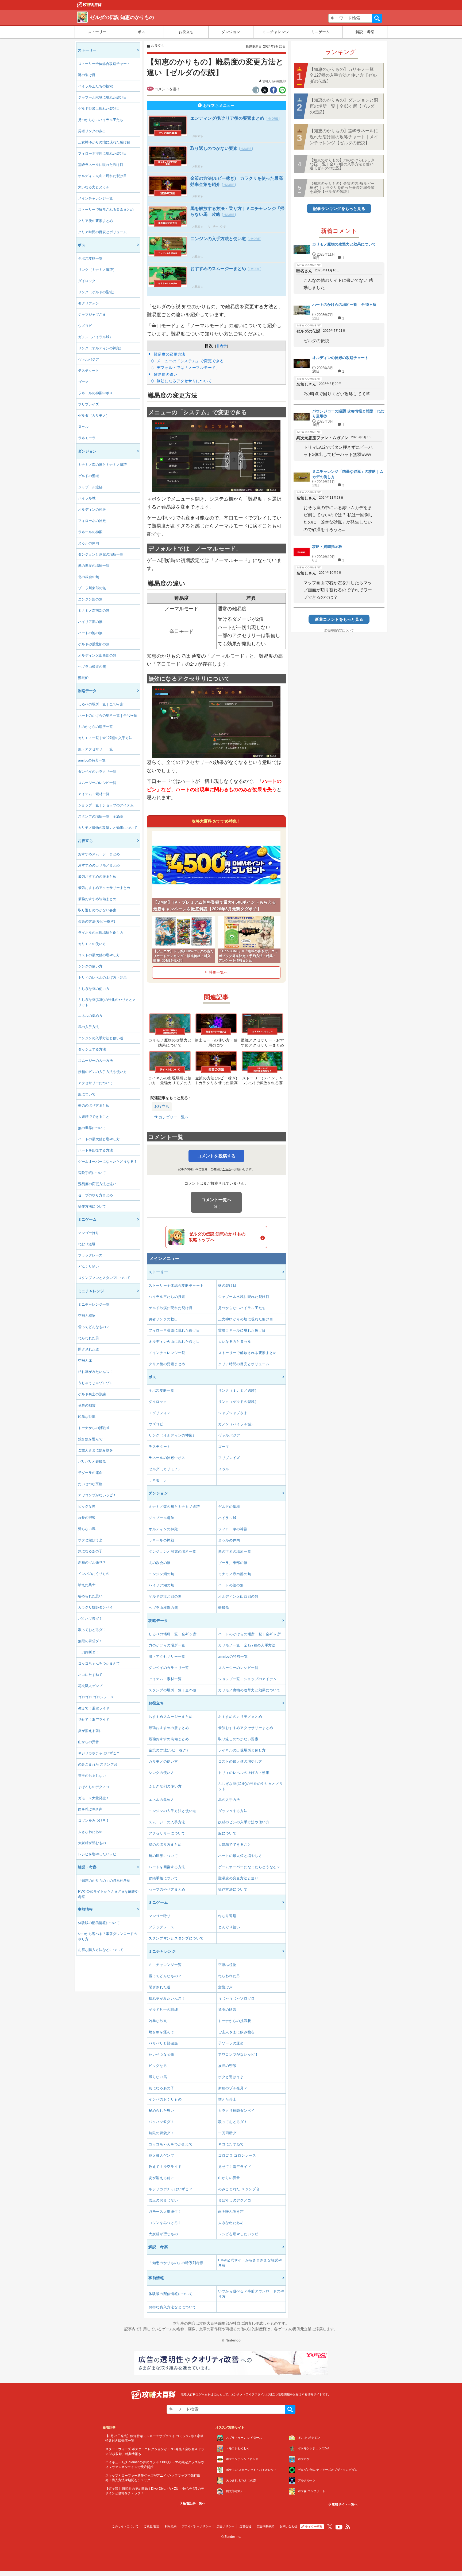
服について (87, 1094)
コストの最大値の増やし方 (99, 955)
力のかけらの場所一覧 (95, 727)
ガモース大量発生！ (94, 1798)
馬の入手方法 (88, 1027)
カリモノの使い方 (92, 944)
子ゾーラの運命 (90, 1473)
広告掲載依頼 (265, 2526)
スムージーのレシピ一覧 (97, 783)
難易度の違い (165, 374)
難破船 (83, 678)
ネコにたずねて (90, 1675)
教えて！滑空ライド (94, 1708)
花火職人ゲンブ (90, 1686)
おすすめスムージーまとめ (99, 854)
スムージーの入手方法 (95, 1061)
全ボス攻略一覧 (90, 258)
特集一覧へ (218, 972)
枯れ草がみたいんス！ (95, 1372)
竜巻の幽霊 (87, 1405)
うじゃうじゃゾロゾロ (95, 1383)
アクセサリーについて (95, 1083)
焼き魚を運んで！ (92, 1439)
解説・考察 (365, 32)
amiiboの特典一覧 (92, 760)
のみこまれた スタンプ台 (98, 1764)
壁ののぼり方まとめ (94, 1105)
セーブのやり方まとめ (95, 1195)
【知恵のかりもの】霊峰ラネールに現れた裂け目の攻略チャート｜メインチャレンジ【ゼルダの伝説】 (344, 137)
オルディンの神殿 (92, 510)
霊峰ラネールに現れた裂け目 (101, 165)
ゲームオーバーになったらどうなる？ (108, 1162)
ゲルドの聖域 (88, 476)
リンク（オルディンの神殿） (101, 348)
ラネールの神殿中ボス (95, 393)
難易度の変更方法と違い (97, 1184)
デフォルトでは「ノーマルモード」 (188, 368)
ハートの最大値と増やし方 (99, 1139)
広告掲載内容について (339, 630)
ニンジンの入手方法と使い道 (101, 1038)
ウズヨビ (85, 326)
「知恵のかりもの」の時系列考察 (104, 1881)
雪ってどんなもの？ (94, 1327)
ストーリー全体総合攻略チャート (104, 64)
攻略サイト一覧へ (344, 2504)
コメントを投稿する (216, 1156)
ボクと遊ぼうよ (90, 1540)
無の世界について (92, 1128)
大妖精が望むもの (92, 1843)
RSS (348, 2527)
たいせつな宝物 (90, 1484)
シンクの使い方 (90, 966)
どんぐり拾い (88, 1266)
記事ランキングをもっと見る (339, 208)
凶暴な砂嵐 (87, 1417)
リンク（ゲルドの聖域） (97, 292)
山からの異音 (88, 1742)
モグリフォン (88, 303)
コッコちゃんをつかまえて (99, 1663)
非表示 (222, 346)
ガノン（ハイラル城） (95, 337)
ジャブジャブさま (92, 315)
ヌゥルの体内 (88, 543)
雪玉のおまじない (92, 1776)
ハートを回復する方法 (95, 1150)
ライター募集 (314, 2527)
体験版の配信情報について (99, 1923)
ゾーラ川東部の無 (92, 588)
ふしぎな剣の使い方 (94, 989)
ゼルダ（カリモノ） (94, 415)
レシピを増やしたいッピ (97, 1854)
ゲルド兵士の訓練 (92, 1394)
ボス (141, 32)
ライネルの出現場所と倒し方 (101, 933)
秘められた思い (90, 1596)
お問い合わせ (288, 2526)
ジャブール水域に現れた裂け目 (102, 97)
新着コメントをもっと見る (339, 619)
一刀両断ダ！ (88, 1652)
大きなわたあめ (90, 1832)
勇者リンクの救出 (92, 131)
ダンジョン (231, 32)
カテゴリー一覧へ (173, 1117)
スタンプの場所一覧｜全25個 (101, 816)
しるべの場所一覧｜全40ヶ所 (101, 704)
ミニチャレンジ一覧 (94, 1304)
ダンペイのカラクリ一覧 (97, 772)
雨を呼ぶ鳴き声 (90, 1809)
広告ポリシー (225, 2526)
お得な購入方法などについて (101, 1950)
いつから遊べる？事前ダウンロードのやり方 (108, 1936)
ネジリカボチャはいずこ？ (99, 1753)
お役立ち (186, 32)
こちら (227, 1169)
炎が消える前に (90, 1731)
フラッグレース (90, 1255)
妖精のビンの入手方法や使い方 (102, 1072)
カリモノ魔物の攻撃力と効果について (108, 828)
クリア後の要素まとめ (95, 221)
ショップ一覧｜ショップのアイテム (106, 805)
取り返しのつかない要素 (97, 910)
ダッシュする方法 (92, 1049)
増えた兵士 (87, 1585)
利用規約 (171, 2526)
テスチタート (88, 371)
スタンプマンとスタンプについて (104, 1278)
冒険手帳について (92, 1173)
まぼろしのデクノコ (94, 1787)
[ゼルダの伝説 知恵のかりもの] (89, 6)
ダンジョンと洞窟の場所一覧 (101, 554)
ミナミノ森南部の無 (94, 610)
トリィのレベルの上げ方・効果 (102, 977)
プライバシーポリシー (197, 2526)
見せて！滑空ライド (94, 1720)
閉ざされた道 (88, 1349)
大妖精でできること (94, 1117)
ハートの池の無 (90, 633)
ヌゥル (83, 427)
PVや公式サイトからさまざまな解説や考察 (108, 1894)
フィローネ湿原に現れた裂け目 (102, 153)
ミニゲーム (320, 32)
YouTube (339, 2527)
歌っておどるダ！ (92, 1630)
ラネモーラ (87, 438)
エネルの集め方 (90, 1016)
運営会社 (245, 2526)
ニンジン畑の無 (90, 599)
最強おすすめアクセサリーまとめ (104, 888)
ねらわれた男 (88, 1338)
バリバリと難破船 (92, 1461)
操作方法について (92, 1206)
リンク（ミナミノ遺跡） (97, 270)
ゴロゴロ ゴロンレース (96, 1697)
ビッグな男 (87, 1506)
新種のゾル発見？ (92, 1562)
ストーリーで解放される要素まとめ (106, 210)
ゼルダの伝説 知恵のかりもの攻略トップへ (217, 1237)
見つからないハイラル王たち (101, 120)
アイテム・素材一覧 (94, 794)
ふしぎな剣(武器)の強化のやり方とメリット (107, 1002)
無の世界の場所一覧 (94, 566)
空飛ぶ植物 (87, 1316)
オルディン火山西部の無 (97, 655)
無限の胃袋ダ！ (90, 1641)
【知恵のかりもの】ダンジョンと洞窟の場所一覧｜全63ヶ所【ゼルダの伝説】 (344, 106)
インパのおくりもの (94, 1574)
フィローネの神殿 (92, 521)
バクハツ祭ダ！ (90, 1619)
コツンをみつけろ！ (94, 1820)
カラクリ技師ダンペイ (95, 1607)
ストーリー (97, 32)
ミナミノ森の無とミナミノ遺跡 (102, 465)
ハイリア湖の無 (90, 622)
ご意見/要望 (152, 2526)
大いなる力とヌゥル (94, 187)
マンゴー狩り (88, 1233)
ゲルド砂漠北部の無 (94, 644)
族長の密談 (87, 1518)
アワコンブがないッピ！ (97, 1495)
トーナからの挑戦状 (94, 1428)
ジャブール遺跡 (90, 487)
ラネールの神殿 (90, 532)
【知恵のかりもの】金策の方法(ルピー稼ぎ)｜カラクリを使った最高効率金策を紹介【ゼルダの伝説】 (342, 188)
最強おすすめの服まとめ (97, 877)
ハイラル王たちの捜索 (95, 86)
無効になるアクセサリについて (184, 381)
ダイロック (87, 281)
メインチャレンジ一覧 (95, 198)
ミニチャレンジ (276, 32)
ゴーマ (83, 382)
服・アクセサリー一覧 (95, 749)
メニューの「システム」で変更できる (190, 361)
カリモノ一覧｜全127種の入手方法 (105, 738)
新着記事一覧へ (194, 2503)
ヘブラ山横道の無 (92, 667)
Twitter (330, 2527)
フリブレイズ (88, 404)
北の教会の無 (88, 577)
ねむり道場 (87, 1244)
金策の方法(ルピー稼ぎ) (97, 921)
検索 (377, 18)
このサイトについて (125, 2526)
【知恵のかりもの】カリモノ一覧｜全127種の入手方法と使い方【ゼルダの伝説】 (344, 75)
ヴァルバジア (88, 359)
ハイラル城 (87, 498)
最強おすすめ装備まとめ (97, 899)
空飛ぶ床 (85, 1361)
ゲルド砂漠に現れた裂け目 (99, 109)
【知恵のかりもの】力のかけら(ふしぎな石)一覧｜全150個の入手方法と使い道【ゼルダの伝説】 (342, 164)
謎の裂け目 (87, 75)
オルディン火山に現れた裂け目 (102, 176)
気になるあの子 (90, 1551)
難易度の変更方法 (169, 354)
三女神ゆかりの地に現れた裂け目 (104, 142)
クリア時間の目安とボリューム (102, 232)
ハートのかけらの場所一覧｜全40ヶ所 (108, 715)
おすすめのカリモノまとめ (99, 865)
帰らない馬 (87, 1529)
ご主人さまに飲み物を (95, 1450)
